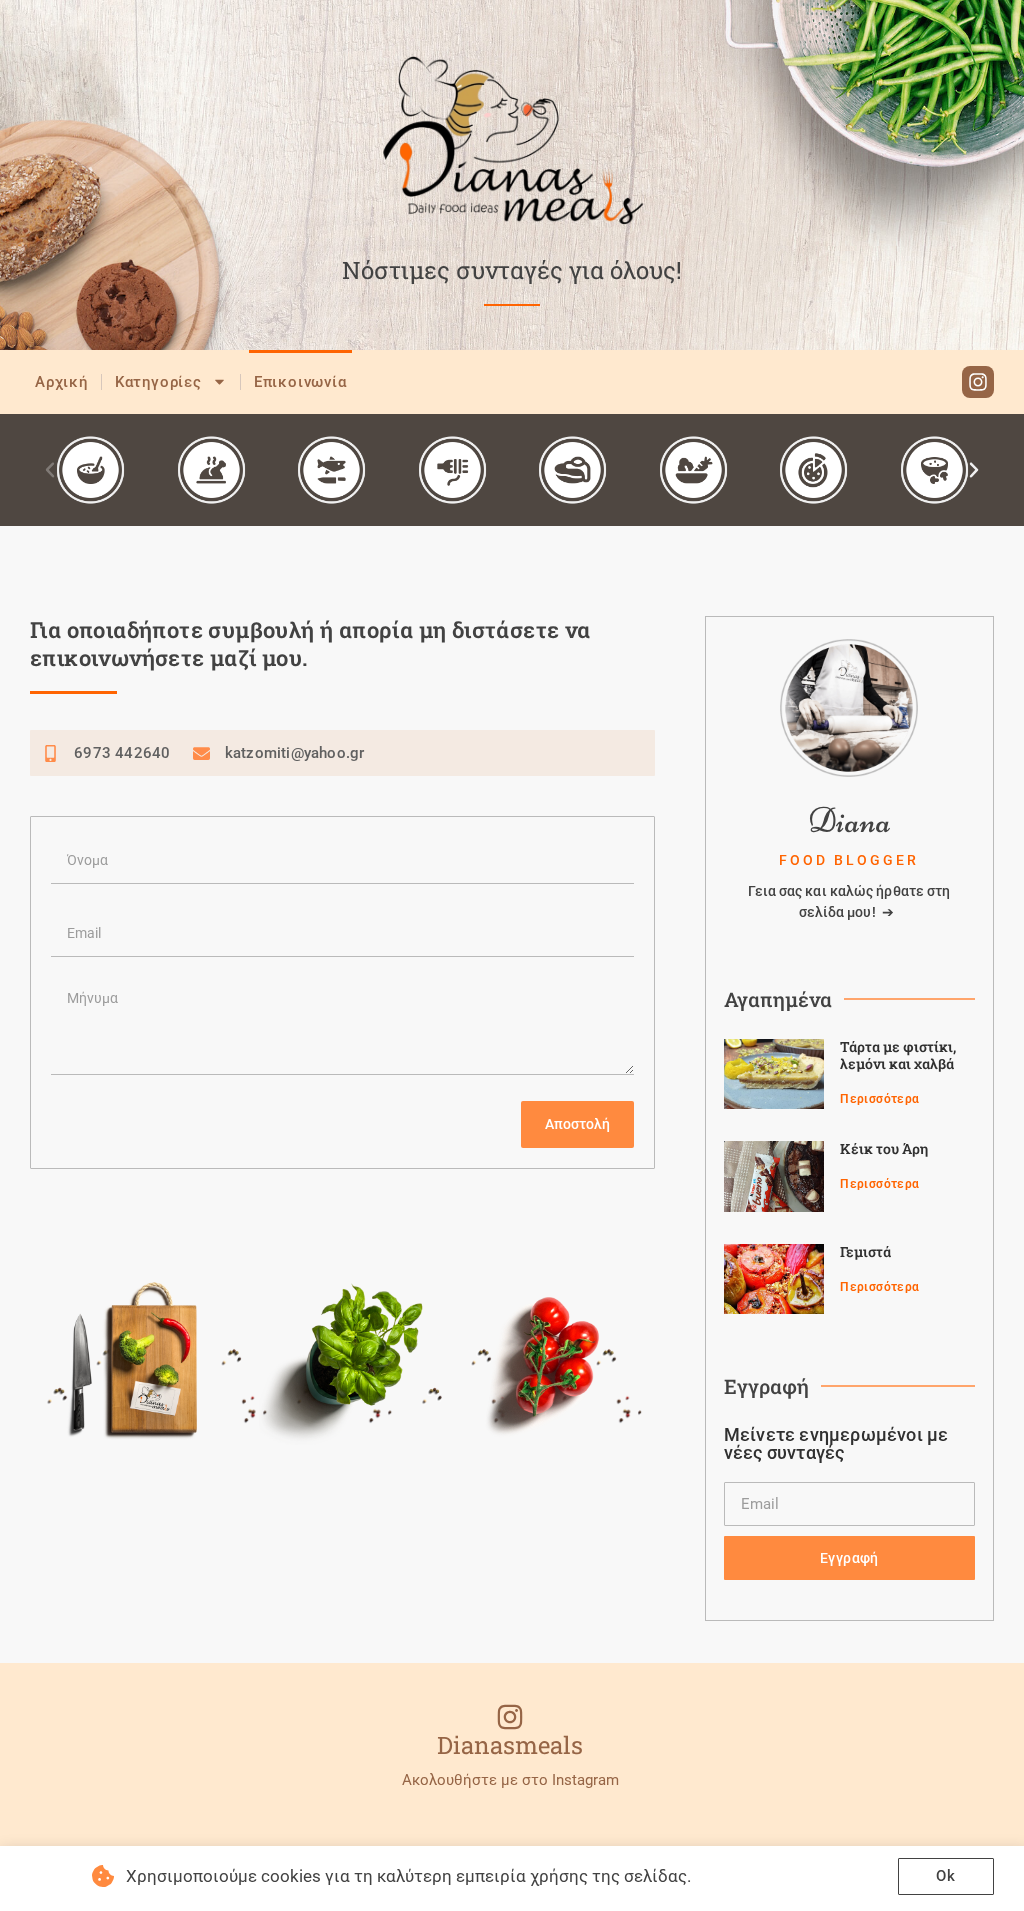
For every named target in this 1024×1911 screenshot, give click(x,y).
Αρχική (61, 382)
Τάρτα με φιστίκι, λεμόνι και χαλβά (898, 1055)
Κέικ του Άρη (884, 1148)
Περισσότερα (879, 1099)
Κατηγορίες (158, 382)
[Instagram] (978, 382)
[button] (50, 470)
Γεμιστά (865, 1251)
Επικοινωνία (300, 382)
